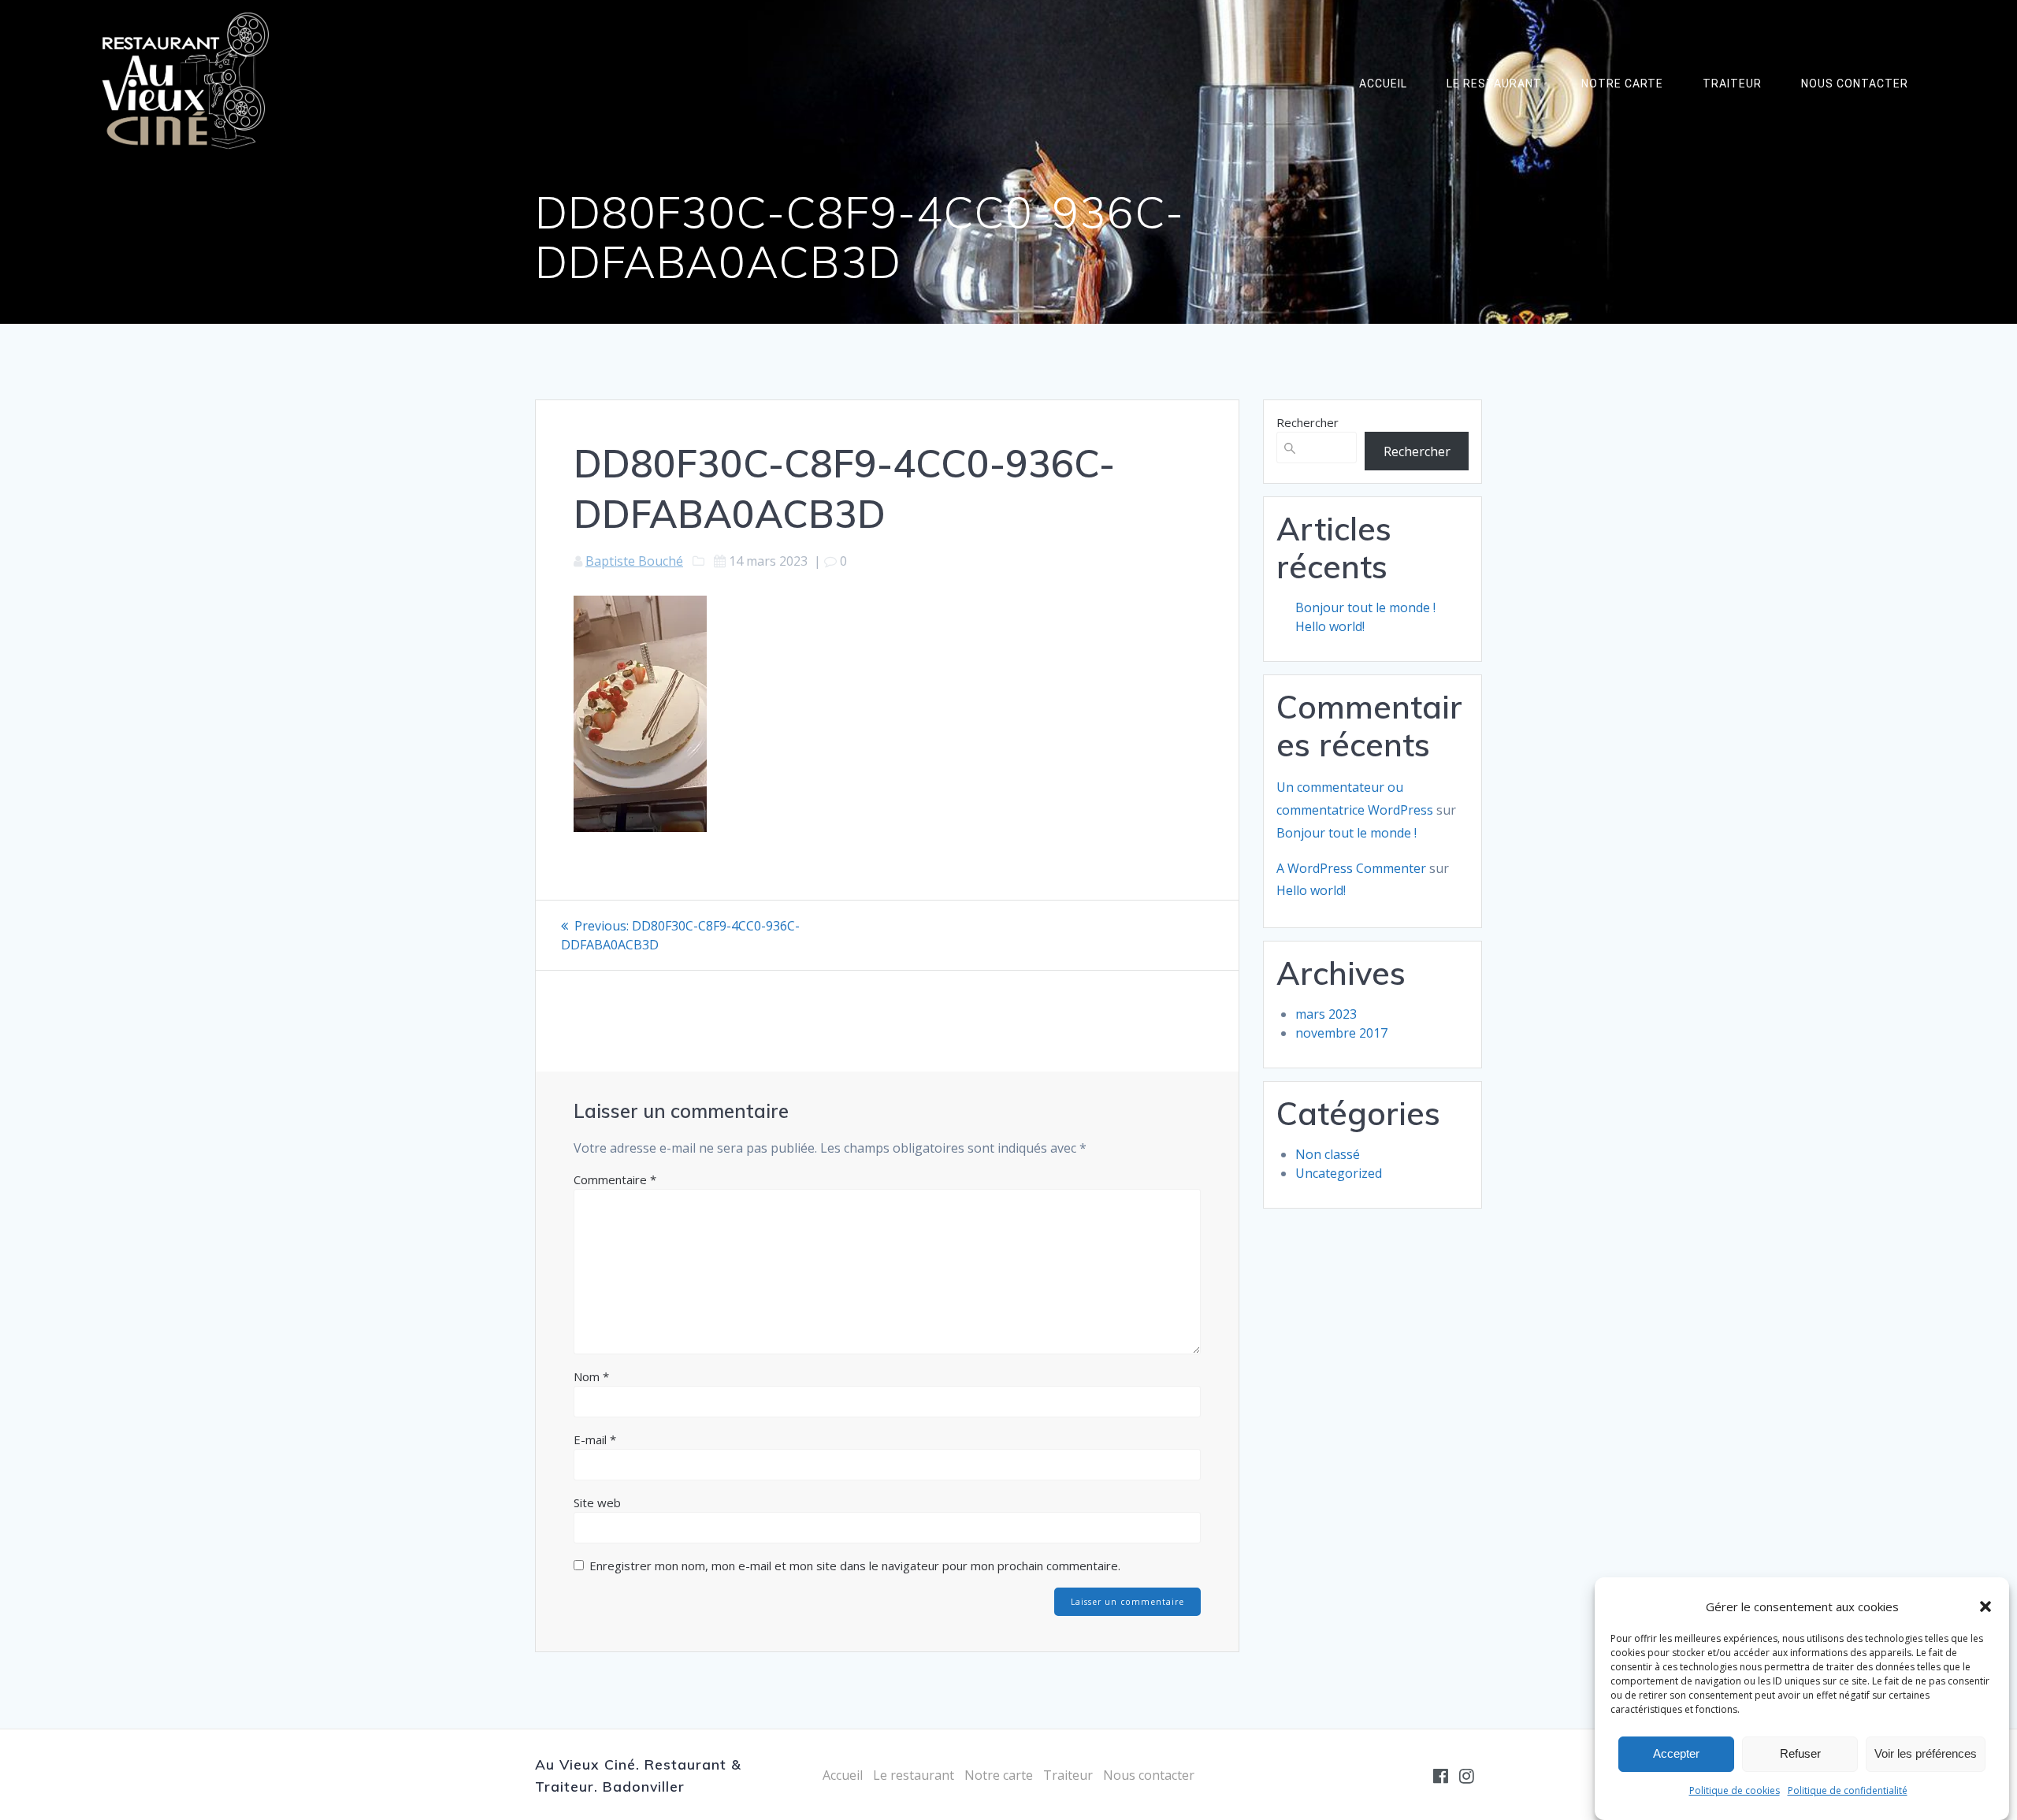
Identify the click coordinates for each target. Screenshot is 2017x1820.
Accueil (1383, 84)
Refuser (1800, 1754)
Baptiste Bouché (634, 561)
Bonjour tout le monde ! (1365, 607)
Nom (591, 1376)
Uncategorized (1339, 1173)
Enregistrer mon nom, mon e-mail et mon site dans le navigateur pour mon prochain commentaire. (855, 1566)
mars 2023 (1326, 1014)
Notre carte (1622, 84)
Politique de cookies (1735, 1790)
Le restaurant (1494, 84)
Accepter (1676, 1754)
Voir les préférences (1926, 1754)
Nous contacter (1855, 84)
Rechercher (1308, 422)
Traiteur (1732, 84)
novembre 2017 (1341, 1033)
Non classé (1328, 1154)
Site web (597, 1502)
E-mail (595, 1439)
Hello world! (1330, 626)
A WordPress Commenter (1351, 868)
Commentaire (615, 1179)
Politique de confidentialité (1848, 1790)
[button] (1985, 1606)
